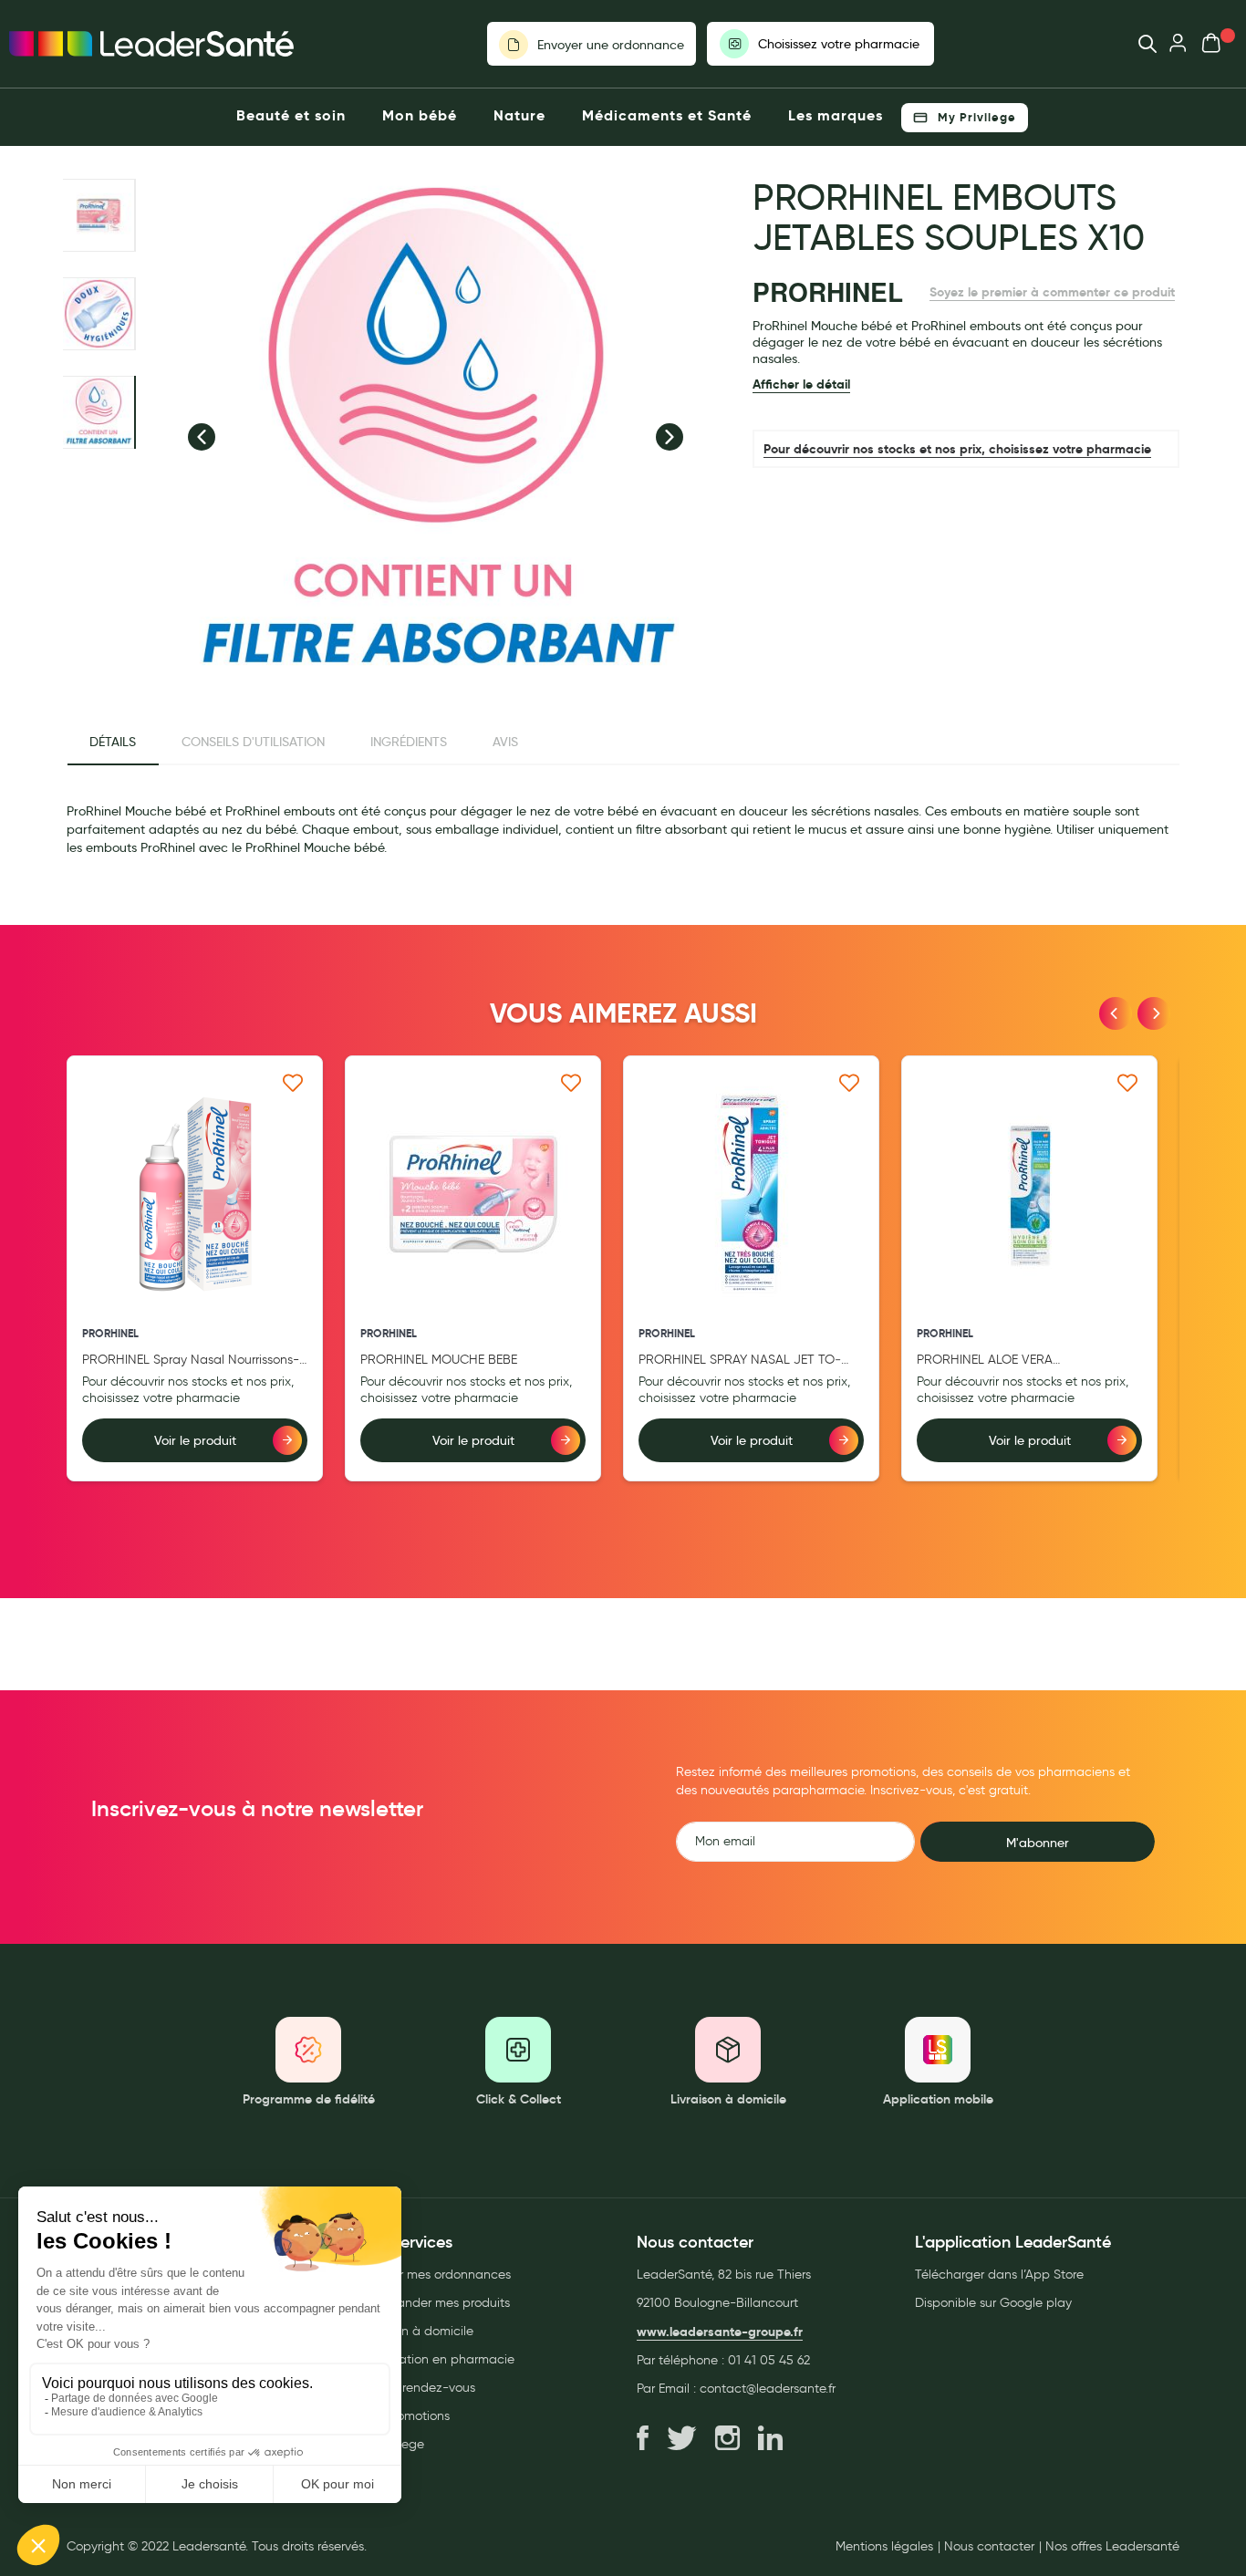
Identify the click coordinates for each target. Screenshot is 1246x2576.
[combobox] (1139, 44)
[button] (202, 437)
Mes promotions (404, 2416)
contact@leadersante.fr (768, 2389)
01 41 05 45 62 (769, 2360)
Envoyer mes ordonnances (435, 2275)
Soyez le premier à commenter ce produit (1052, 292)
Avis (505, 742)
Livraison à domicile (416, 2331)
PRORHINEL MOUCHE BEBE (439, 1360)
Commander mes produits (434, 2303)
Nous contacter (989, 2547)
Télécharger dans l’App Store (999, 2275)
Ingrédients (409, 742)
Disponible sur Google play (993, 2303)
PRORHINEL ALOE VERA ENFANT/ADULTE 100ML (986, 1361)
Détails (113, 742)
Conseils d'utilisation (253, 742)
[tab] (113, 743)
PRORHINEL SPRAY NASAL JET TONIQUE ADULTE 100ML (740, 1361)
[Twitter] (682, 2439)
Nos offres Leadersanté (1112, 2547)
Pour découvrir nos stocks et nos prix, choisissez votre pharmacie (957, 449)
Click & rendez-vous (417, 2388)
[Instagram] (727, 2439)
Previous (1116, 1013)
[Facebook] (643, 2439)
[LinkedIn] (770, 2439)
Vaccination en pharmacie (436, 2359)
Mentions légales (884, 2547)
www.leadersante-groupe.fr (720, 2332)
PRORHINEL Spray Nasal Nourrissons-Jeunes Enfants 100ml (191, 1361)
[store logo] (151, 44)
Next (1154, 1013)
